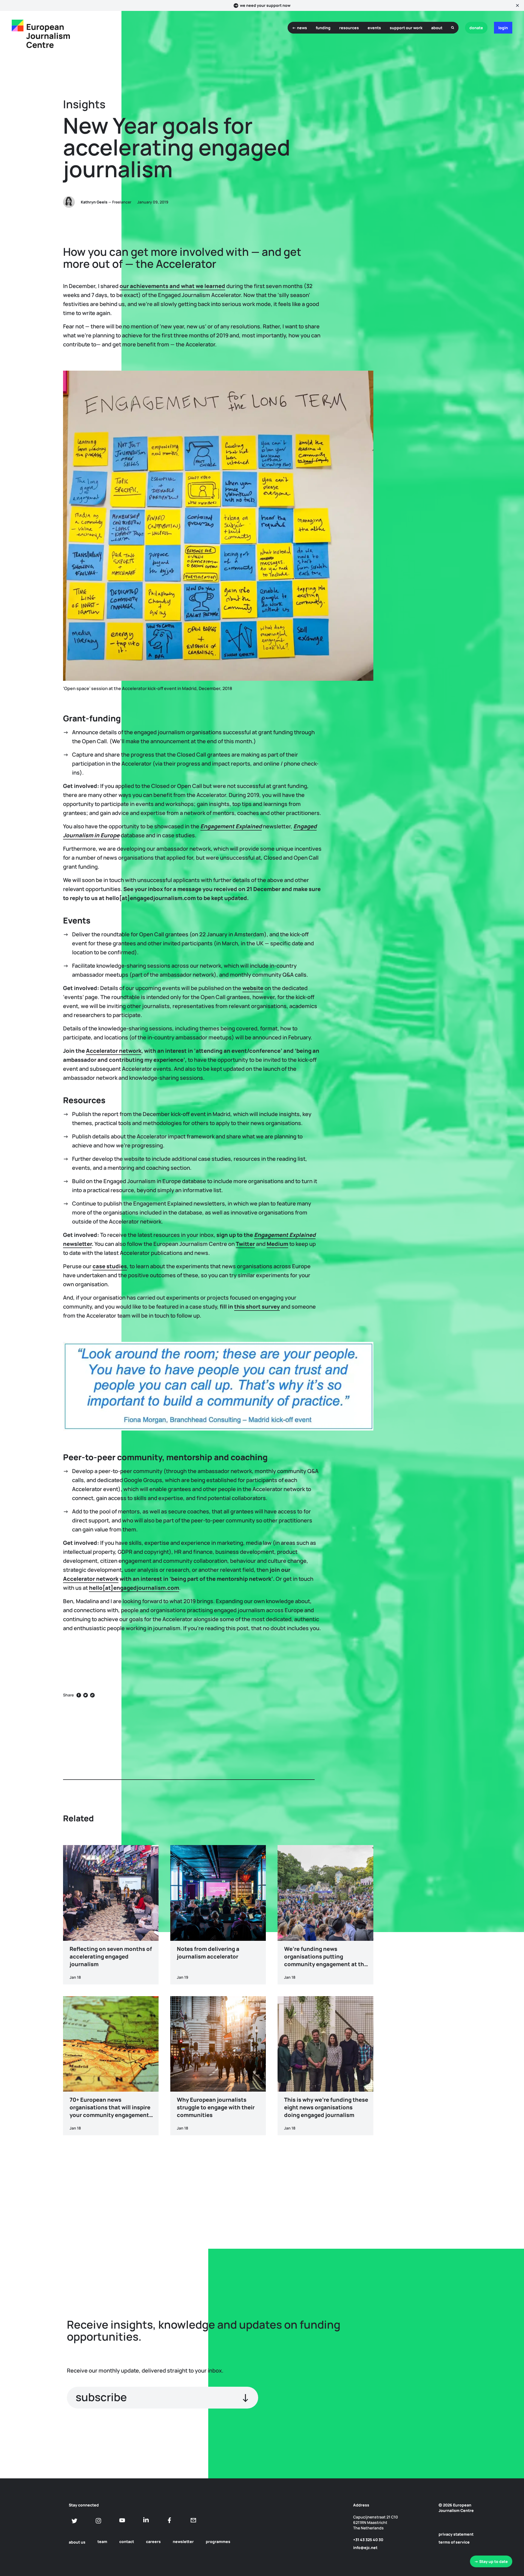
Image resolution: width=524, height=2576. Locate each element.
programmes (218, 2541)
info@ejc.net (365, 2547)
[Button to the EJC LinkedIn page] (146, 2520)
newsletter (183, 2541)
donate (476, 28)
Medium (277, 1244)
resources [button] (349, 28)
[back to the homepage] (18, 26)
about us (77, 2542)
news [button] (302, 28)
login (503, 28)
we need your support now (265, 5)
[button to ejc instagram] (98, 2521)
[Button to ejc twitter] (75, 2521)
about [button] (437, 28)
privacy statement (456, 2534)
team (102, 2541)
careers (153, 2541)
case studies (110, 1266)
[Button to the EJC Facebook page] (170, 2520)
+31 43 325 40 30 (368, 2540)
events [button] (374, 28)
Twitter (245, 1244)
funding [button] (323, 28)
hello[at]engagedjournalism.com (134, 1588)
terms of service (454, 2542)
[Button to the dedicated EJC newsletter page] (193, 2520)
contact (127, 2541)
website (253, 988)
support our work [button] (406, 28)
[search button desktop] (453, 28)
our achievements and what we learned (172, 286)
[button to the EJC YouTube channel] (122, 2520)
